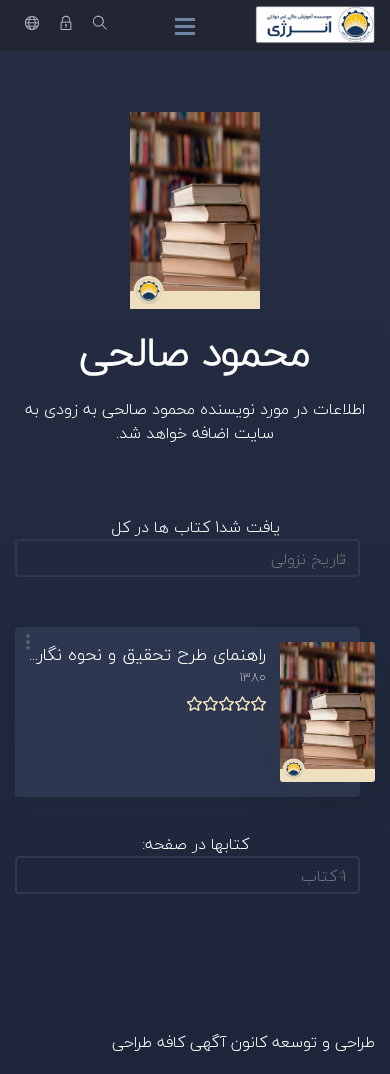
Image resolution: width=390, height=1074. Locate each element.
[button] (28, 644)
